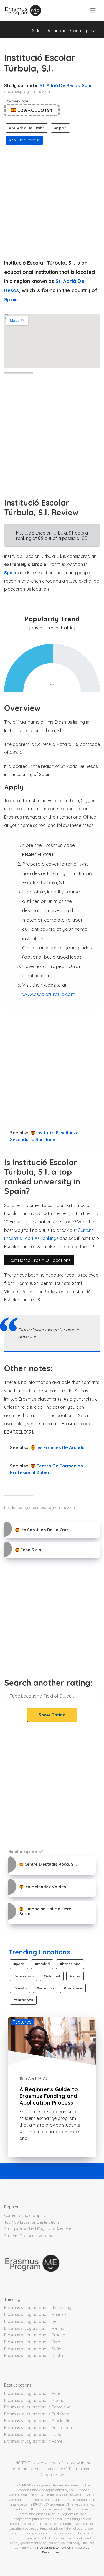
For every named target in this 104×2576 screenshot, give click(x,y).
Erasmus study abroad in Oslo (32, 2342)
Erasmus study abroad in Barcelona (37, 2407)
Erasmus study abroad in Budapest (37, 2414)
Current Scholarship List (26, 2215)
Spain (88, 85)
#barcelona (70, 1964)
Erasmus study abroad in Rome (33, 2441)
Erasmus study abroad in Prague (35, 2335)
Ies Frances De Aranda (60, 1447)
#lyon (75, 1976)
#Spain (60, 128)
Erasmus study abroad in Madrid (34, 2400)
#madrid (42, 1964)
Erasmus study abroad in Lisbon (34, 2435)
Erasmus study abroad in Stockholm (38, 2421)
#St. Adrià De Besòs (27, 128)
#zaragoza (23, 2000)
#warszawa (23, 1976)
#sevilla (20, 1988)
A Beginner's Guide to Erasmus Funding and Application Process (49, 2096)
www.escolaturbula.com (49, 994)
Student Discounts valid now (30, 2236)
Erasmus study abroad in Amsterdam (39, 2428)
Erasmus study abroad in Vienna (34, 2328)
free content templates (54, 2547)
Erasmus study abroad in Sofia (33, 2349)
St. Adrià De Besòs (60, 85)
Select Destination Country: (62, 31)
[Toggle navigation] (93, 10)
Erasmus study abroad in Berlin (33, 2321)
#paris (19, 1964)
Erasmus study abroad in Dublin (34, 2356)
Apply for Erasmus (24, 140)
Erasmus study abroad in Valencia (36, 2314)
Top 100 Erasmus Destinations (32, 2222)
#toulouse (73, 1988)
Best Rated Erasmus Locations (39, 1260)
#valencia (45, 1988)
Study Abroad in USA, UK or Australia (38, 2229)
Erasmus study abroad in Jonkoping (38, 2308)
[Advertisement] (52, 200)
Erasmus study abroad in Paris (32, 2393)
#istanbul (52, 1976)
